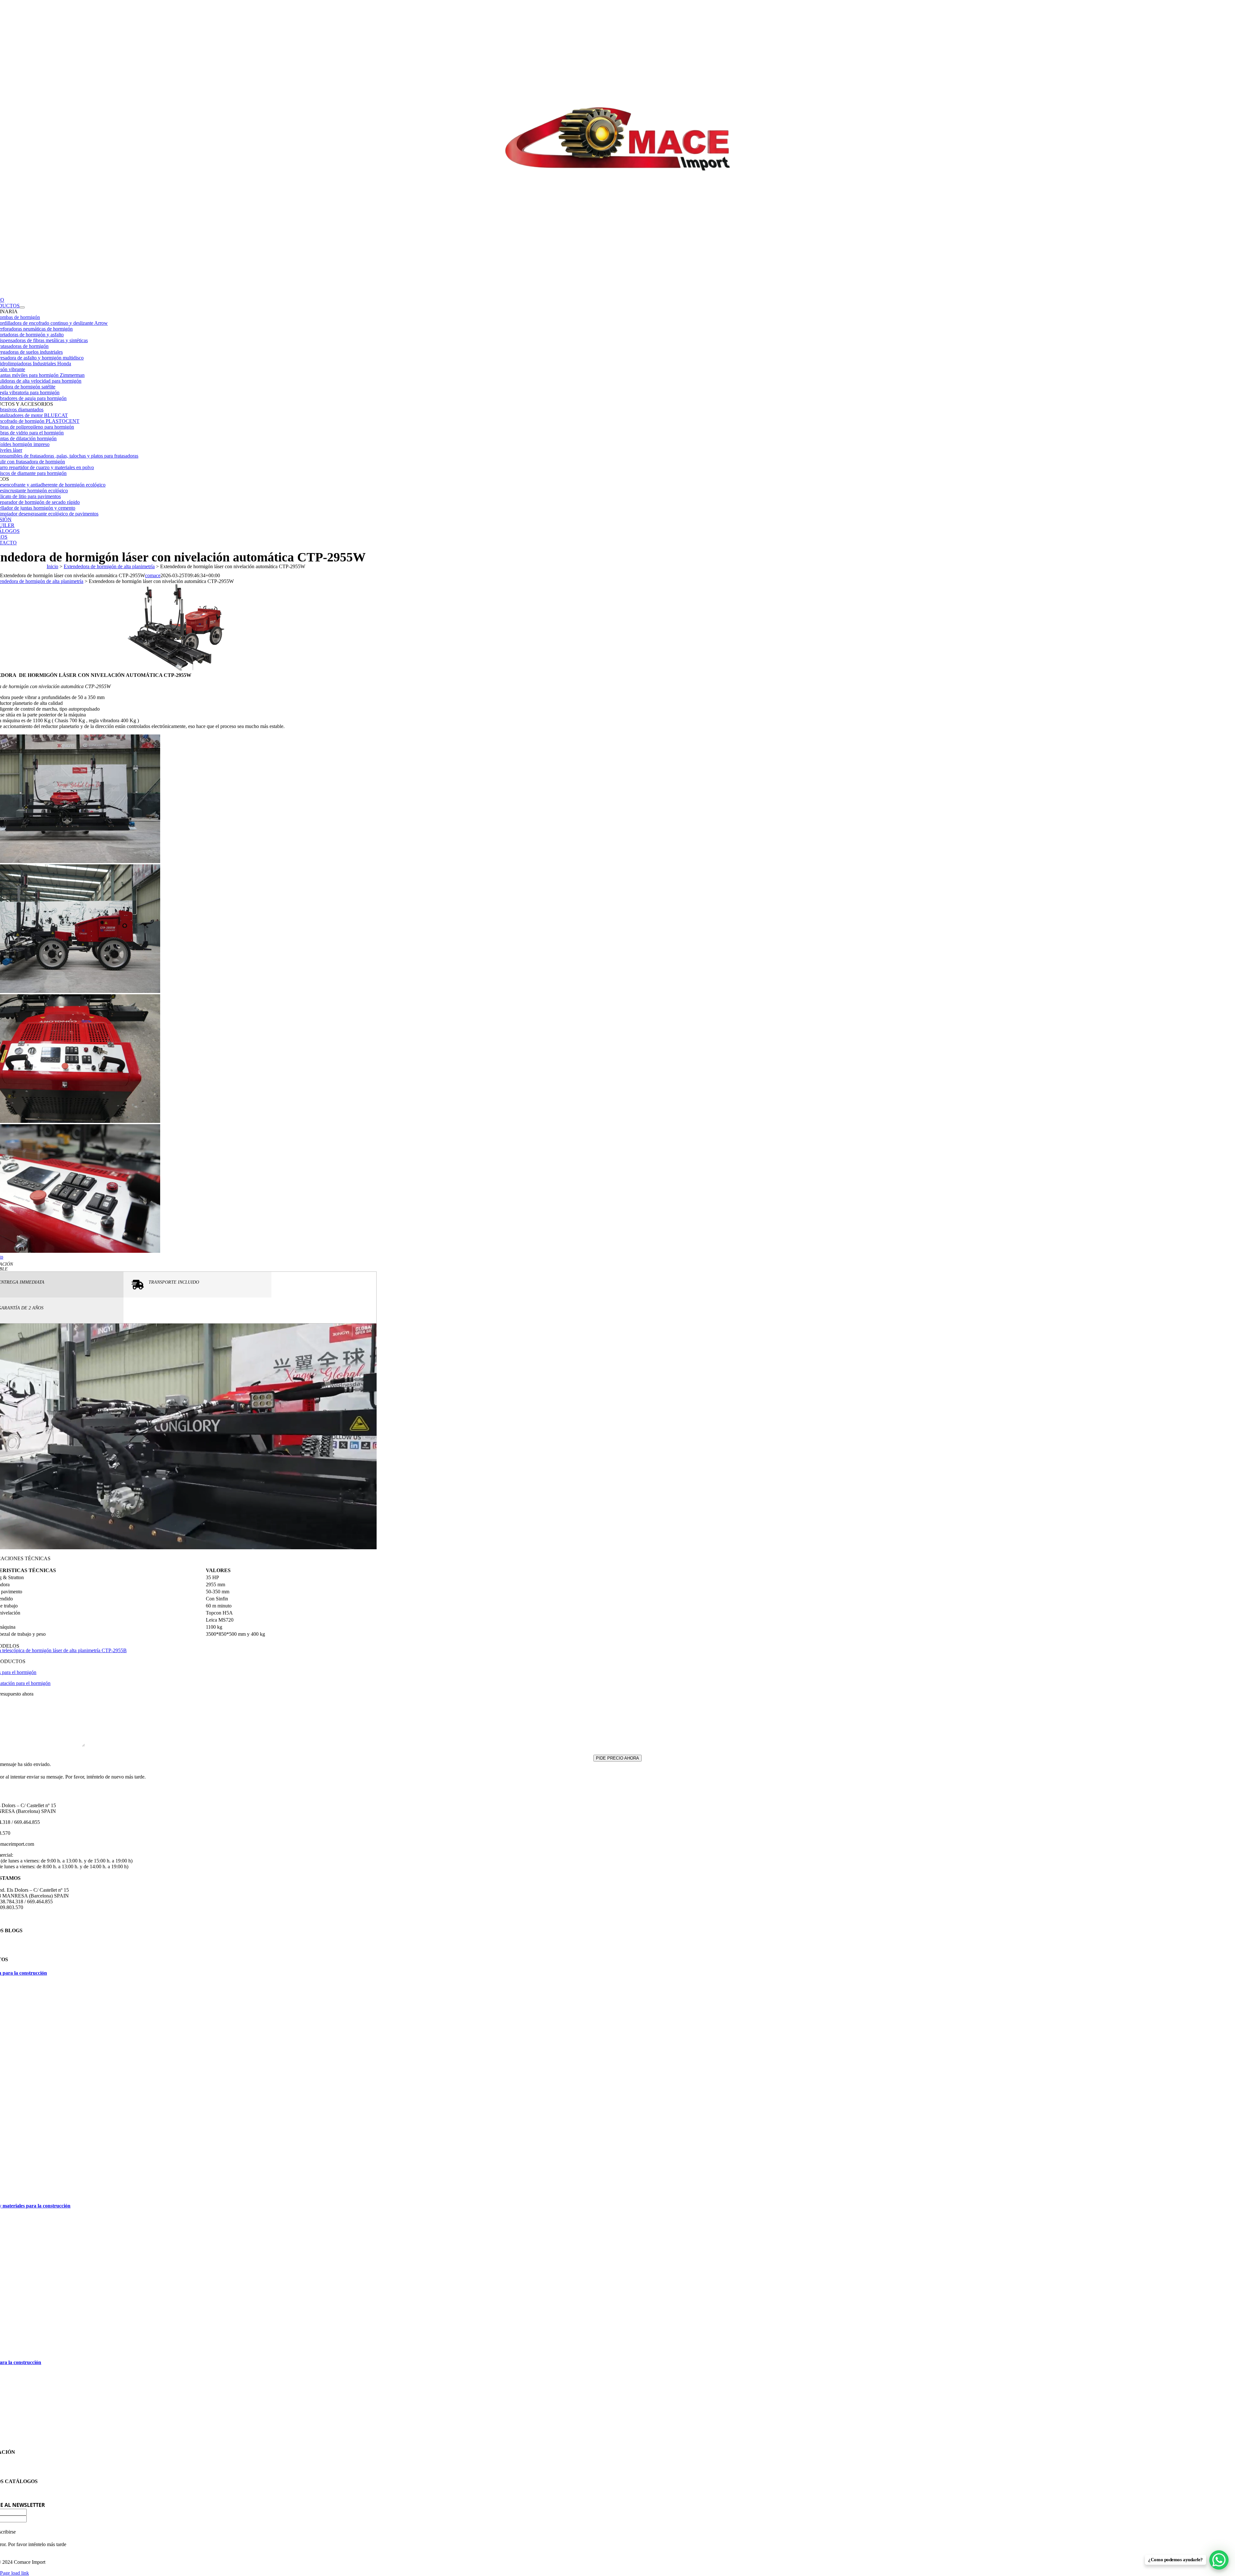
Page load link (14, 2573)
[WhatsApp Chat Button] (1219, 2560)
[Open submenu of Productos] (22, 307)
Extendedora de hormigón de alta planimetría (109, 566)
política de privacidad (24, 1752)
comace (153, 575)
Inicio (52, 566)
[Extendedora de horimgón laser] (176, 669)
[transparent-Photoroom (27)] (618, 282)
